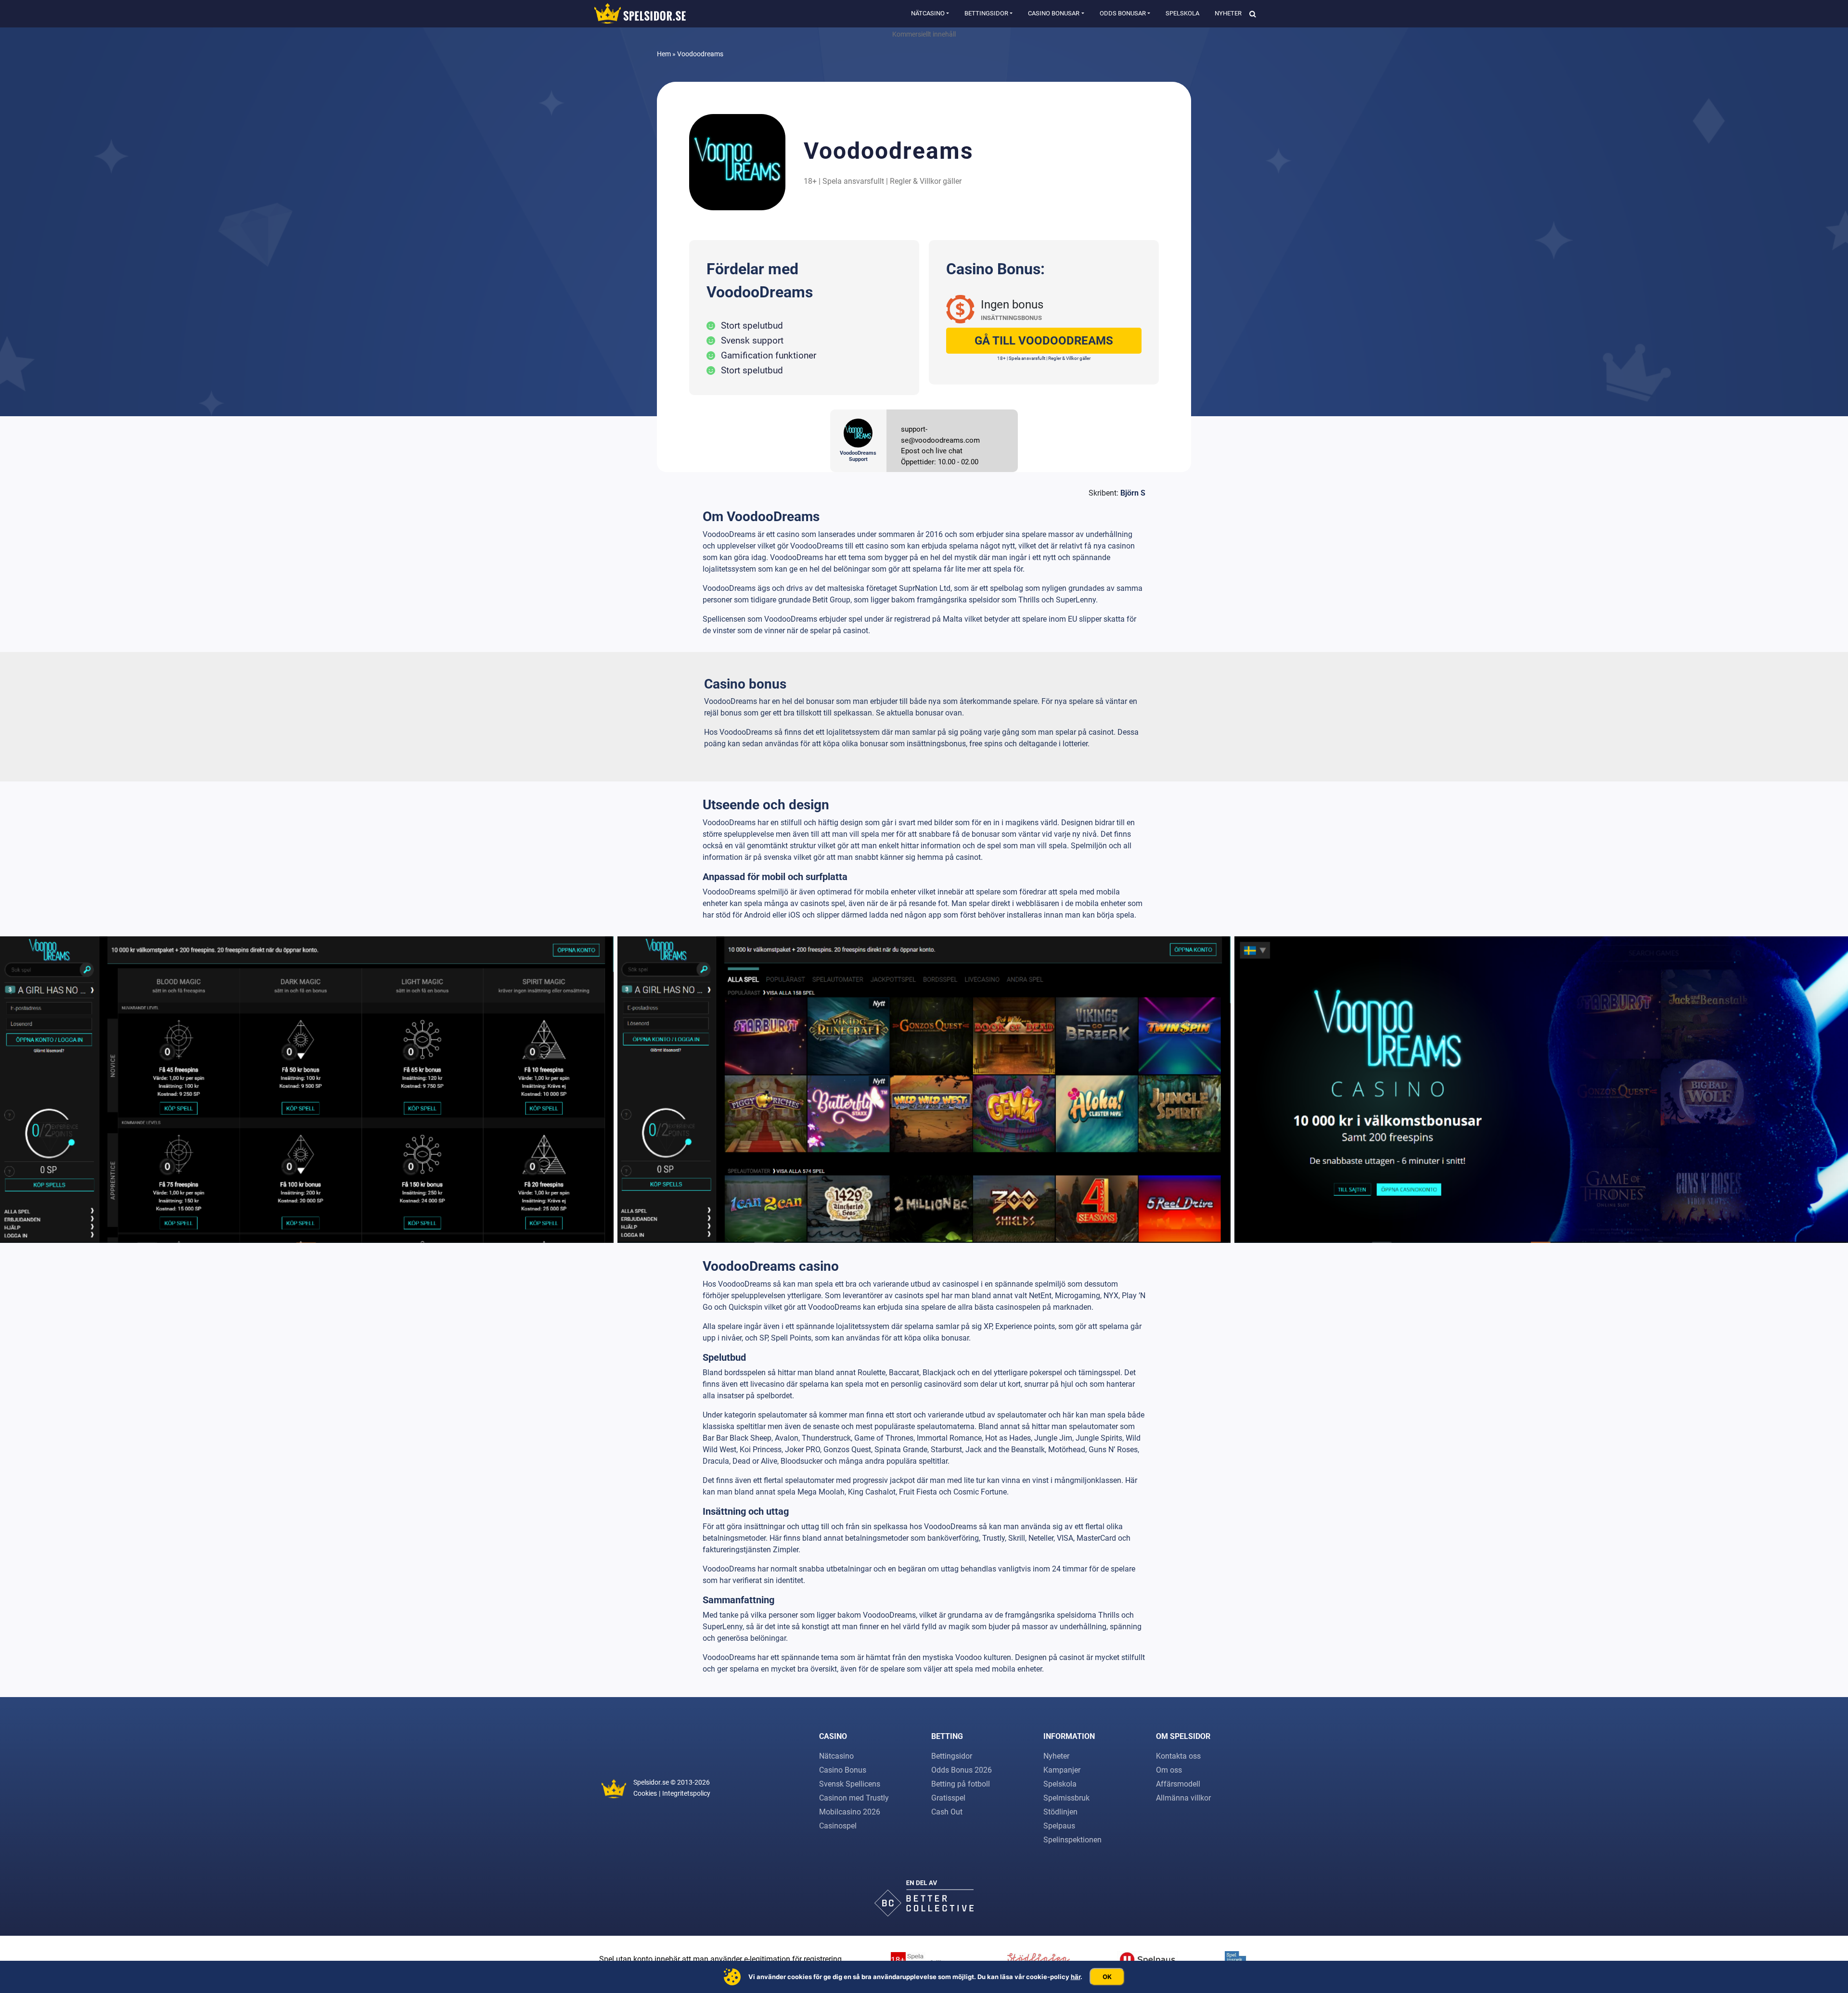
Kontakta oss (1178, 1756)
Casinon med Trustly (854, 1798)
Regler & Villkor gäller (926, 181)
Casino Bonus (843, 1770)
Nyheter (1228, 13)
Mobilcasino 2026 (850, 1812)
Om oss (1169, 1770)
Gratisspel (948, 1798)
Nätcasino (928, 13)
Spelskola (1182, 13)
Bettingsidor (986, 13)
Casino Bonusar (1054, 13)
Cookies (645, 1793)
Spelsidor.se (651, 1782)
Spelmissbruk (1066, 1798)
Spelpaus (1059, 1826)
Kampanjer (1062, 1770)
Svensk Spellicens (850, 1784)
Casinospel (838, 1826)
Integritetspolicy (686, 1793)
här (1076, 1977)
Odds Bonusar (1123, 13)
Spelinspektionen (1072, 1840)
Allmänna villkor (1183, 1798)
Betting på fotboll (961, 1784)
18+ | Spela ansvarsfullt (844, 181)
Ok (1107, 1977)
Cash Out (947, 1812)
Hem (664, 54)
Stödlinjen (1060, 1812)
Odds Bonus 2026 (962, 1770)
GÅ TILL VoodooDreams (1044, 341)
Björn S (1133, 493)
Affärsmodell (1178, 1784)
